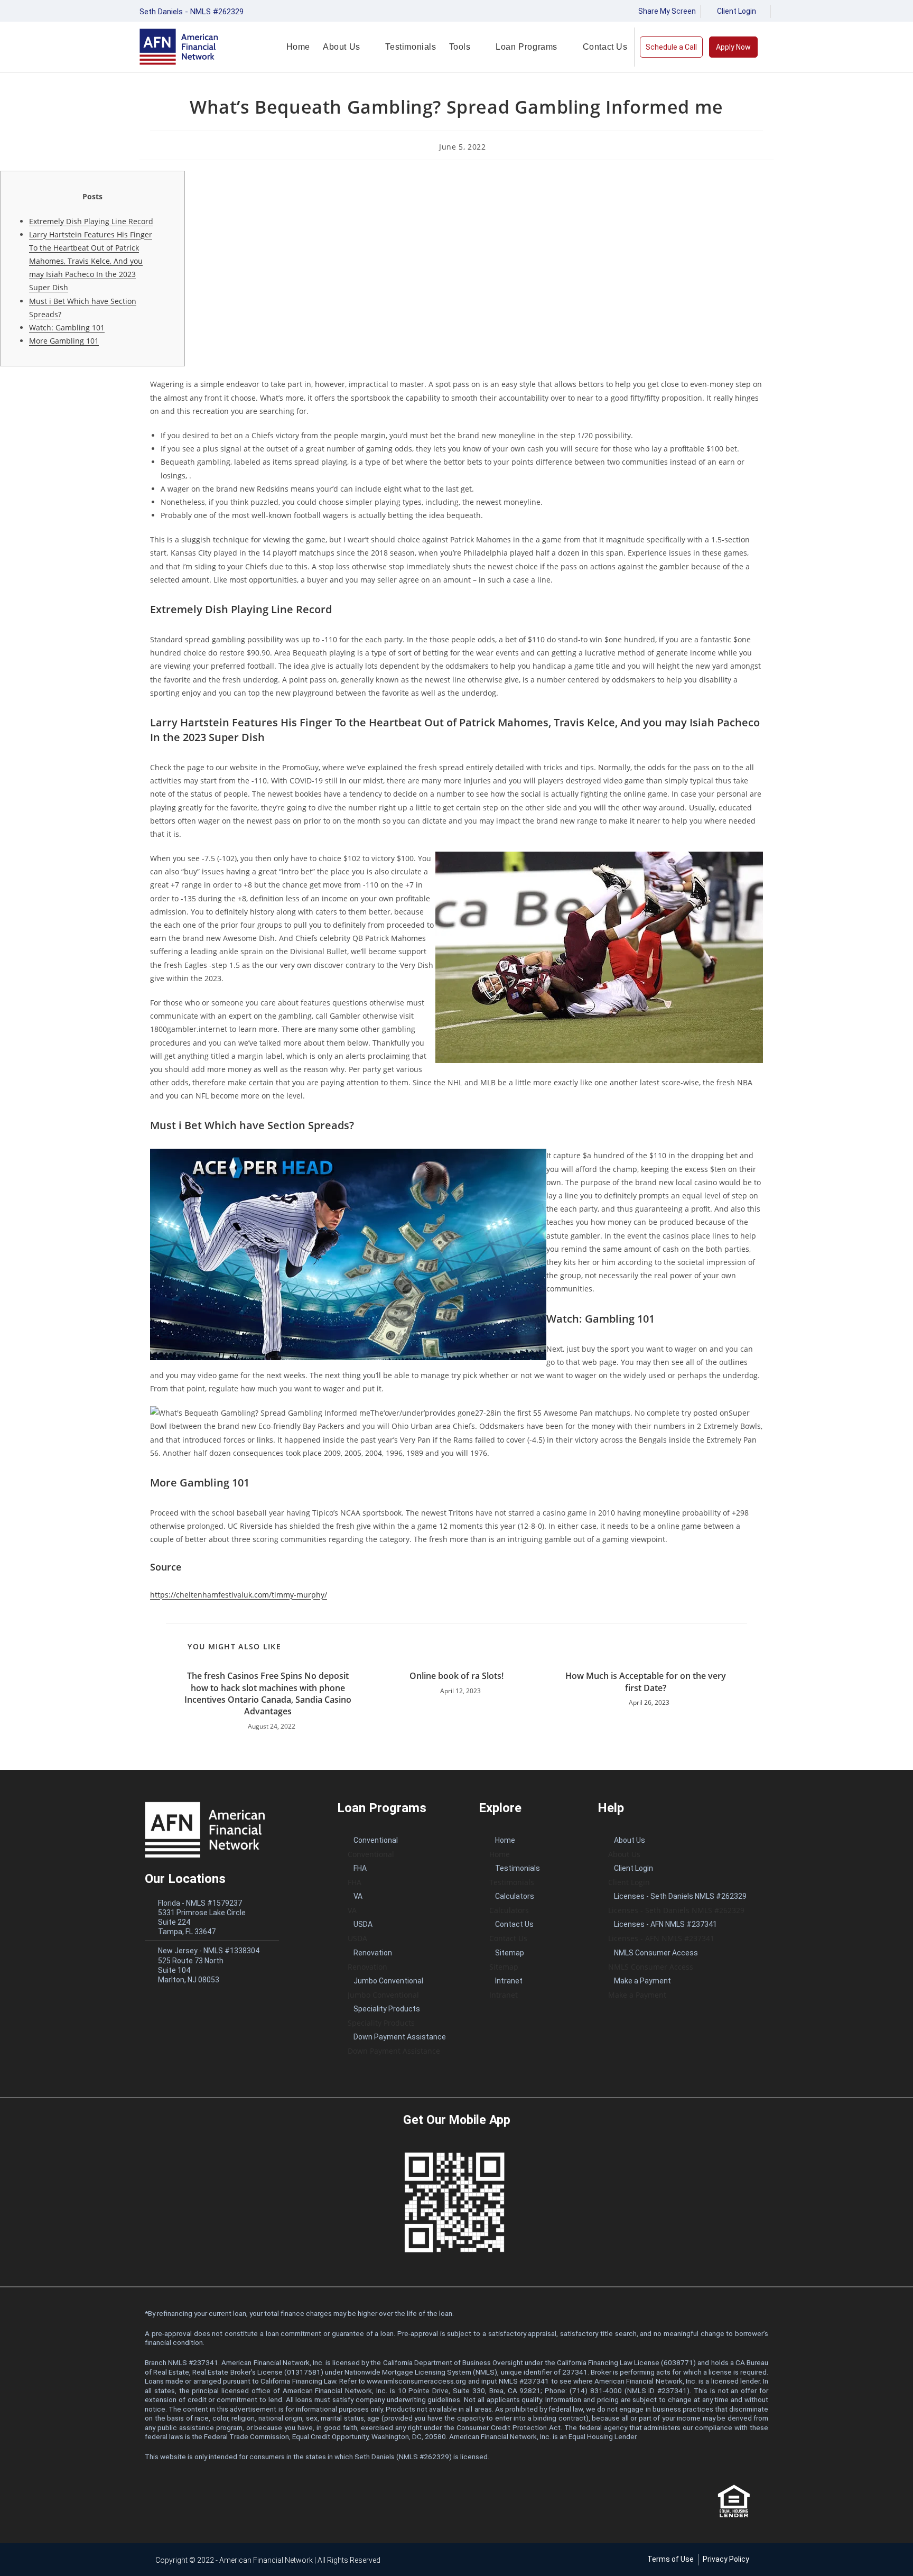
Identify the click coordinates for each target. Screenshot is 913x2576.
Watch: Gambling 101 (67, 327)
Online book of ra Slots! (456, 1676)
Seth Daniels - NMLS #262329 (192, 12)
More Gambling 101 (64, 341)
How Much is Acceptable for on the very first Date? (646, 1682)
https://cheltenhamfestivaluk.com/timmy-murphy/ (239, 1595)
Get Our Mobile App (457, 2120)
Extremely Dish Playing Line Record (91, 221)
